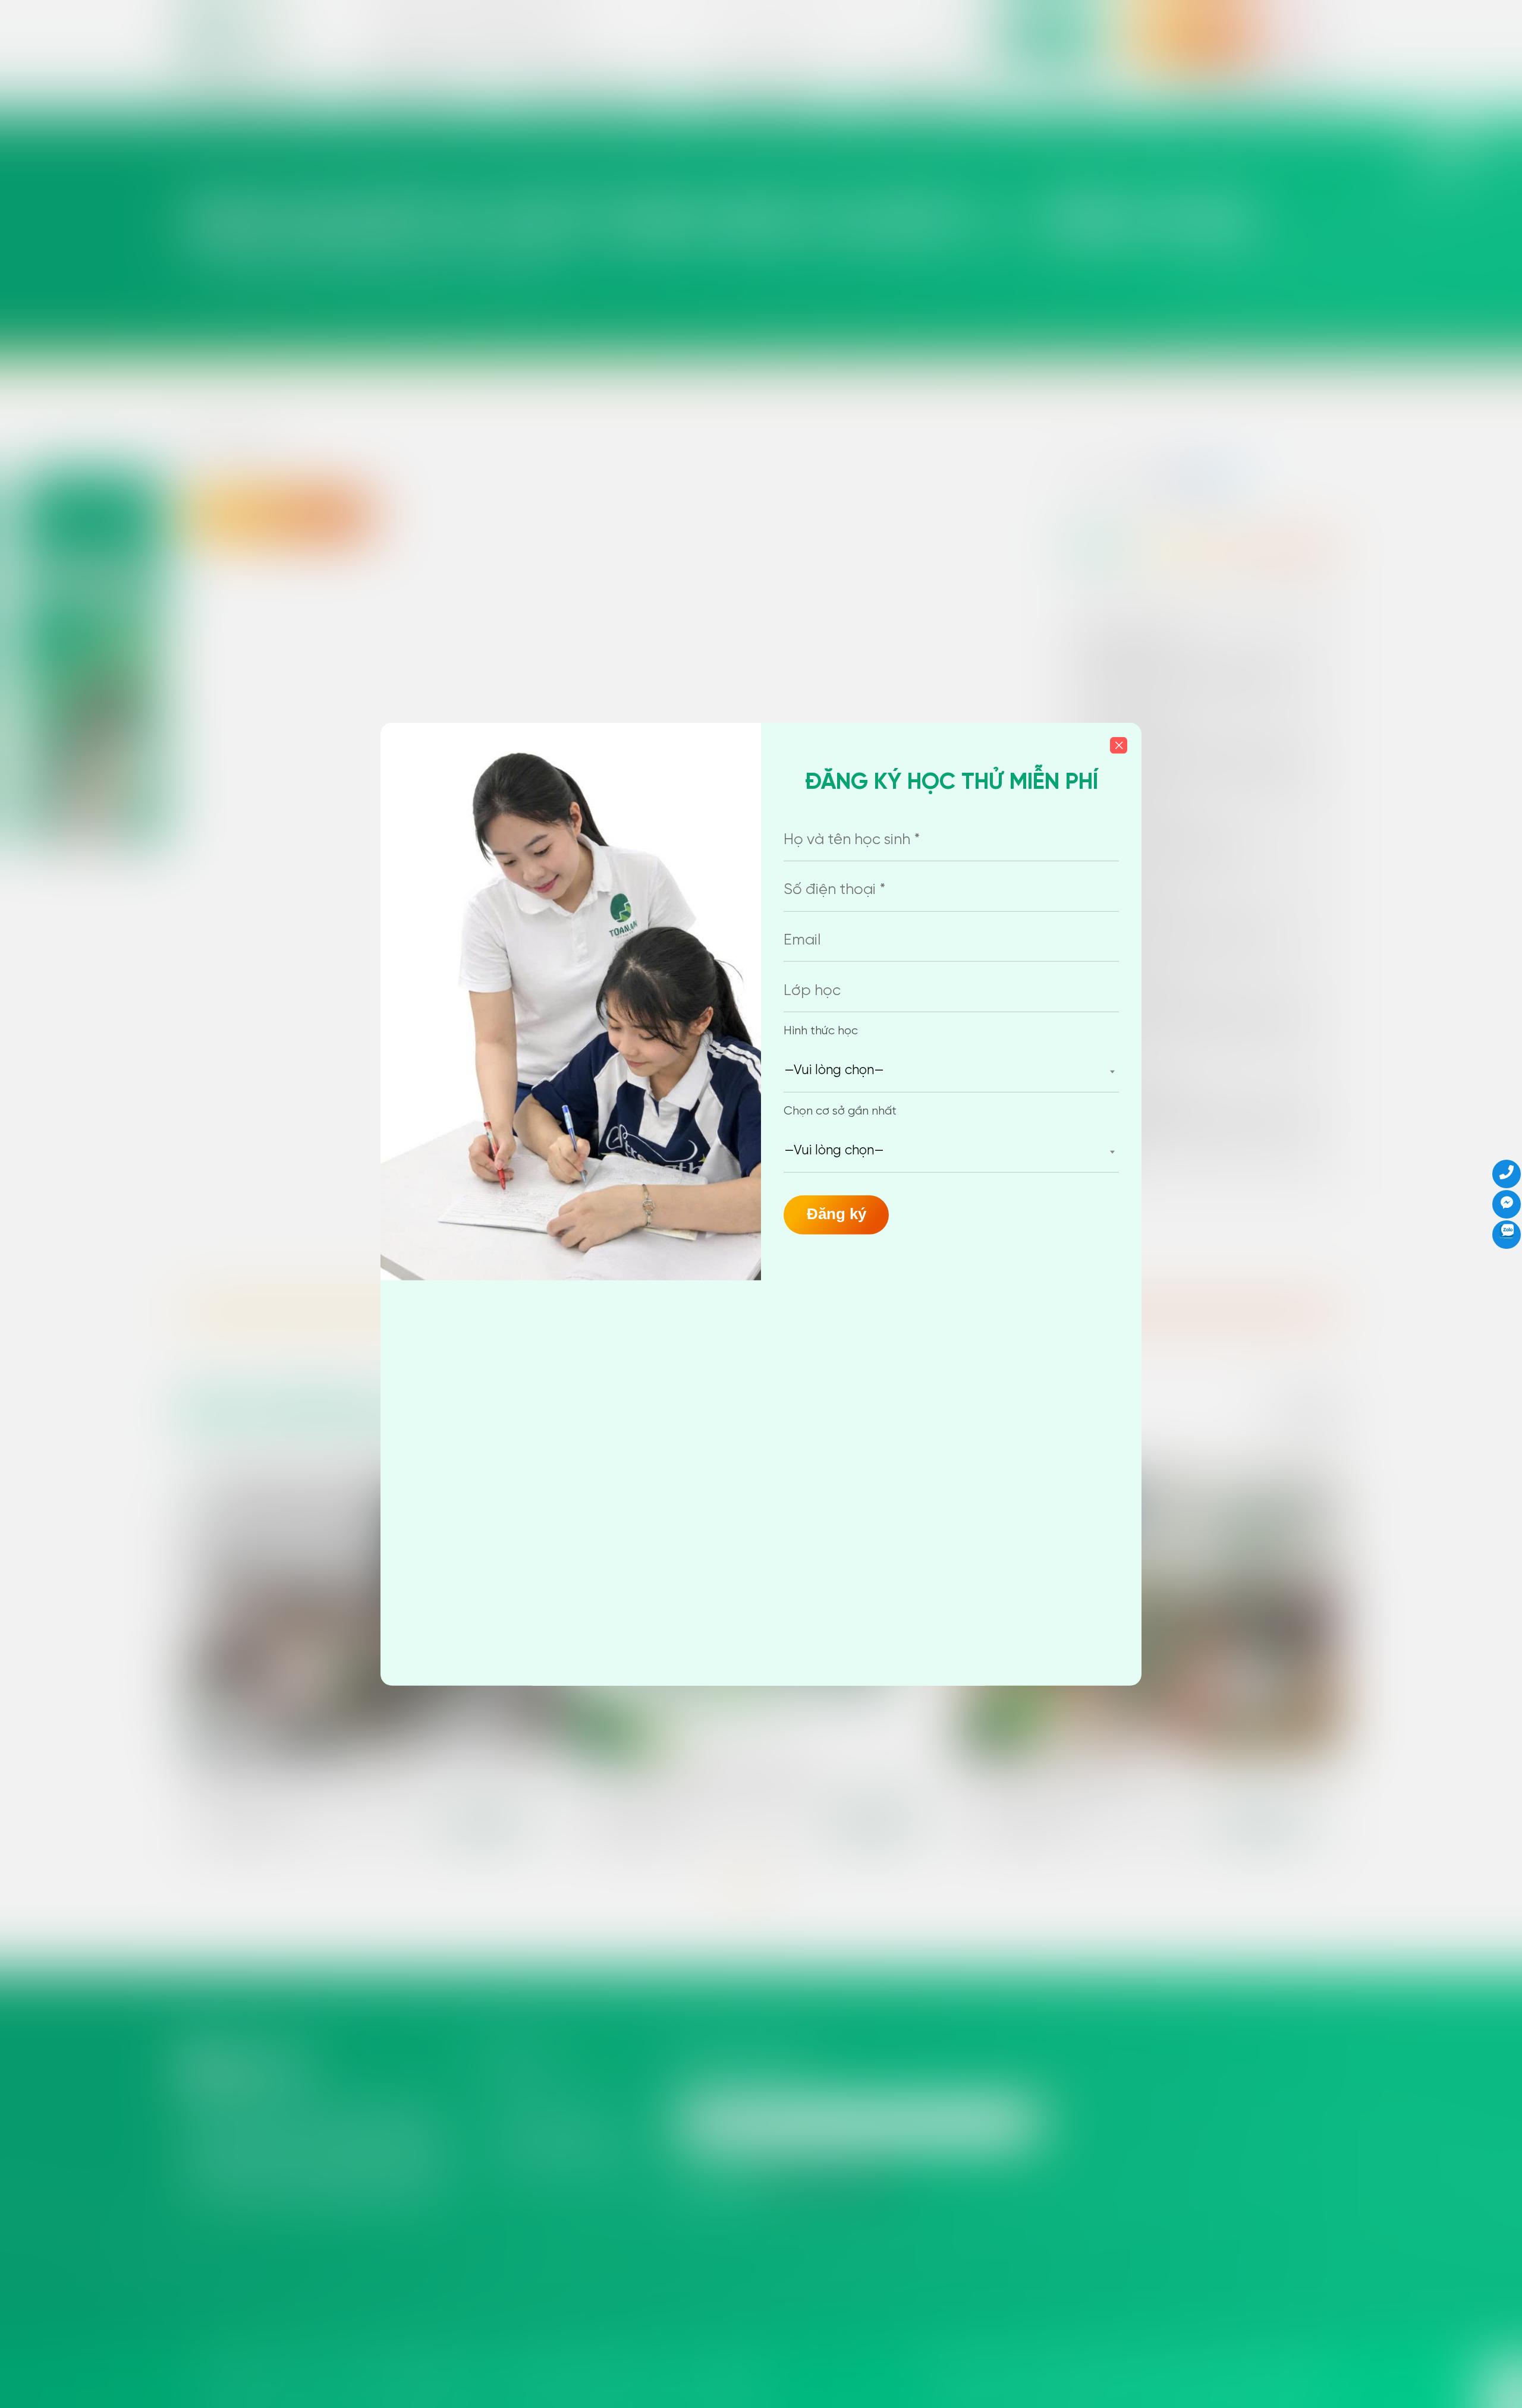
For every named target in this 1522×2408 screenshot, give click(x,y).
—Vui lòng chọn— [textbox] (834, 1071)
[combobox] (951, 1071)
